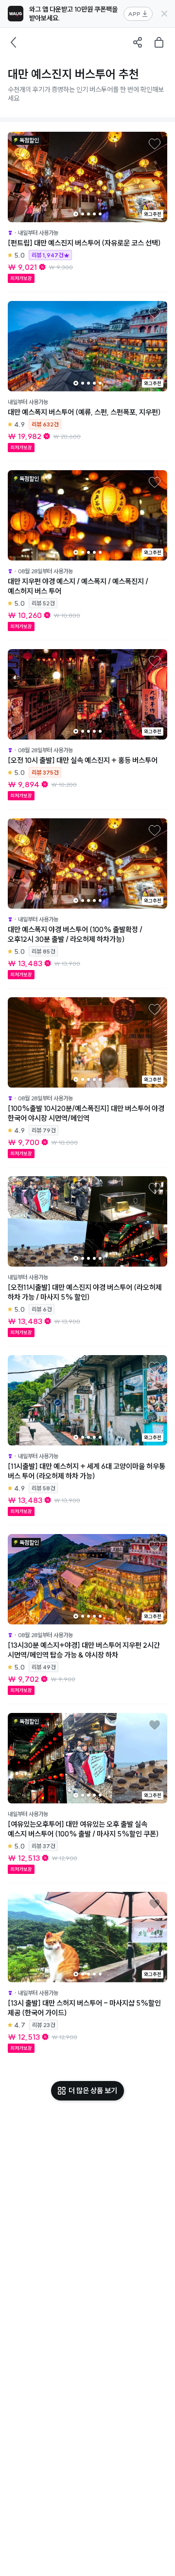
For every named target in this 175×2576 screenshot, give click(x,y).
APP (134, 14)
